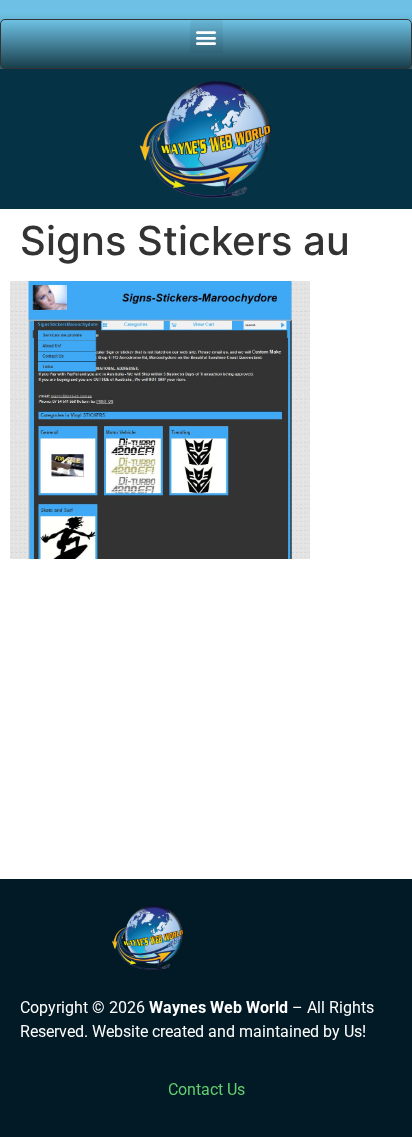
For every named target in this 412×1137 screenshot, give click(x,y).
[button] (206, 36)
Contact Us (206, 1089)
